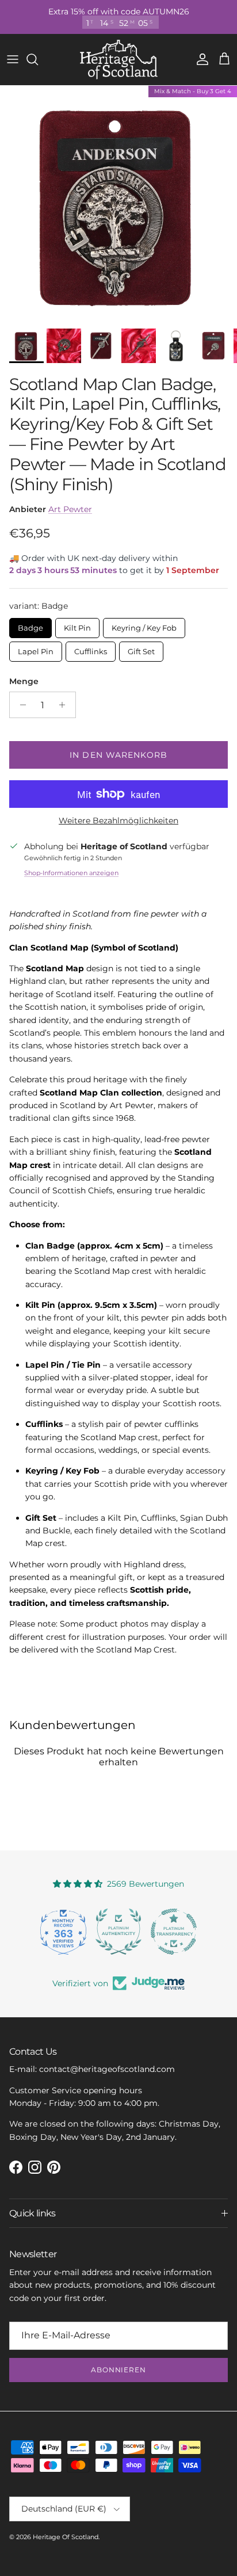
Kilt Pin (77, 625)
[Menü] (13, 59)
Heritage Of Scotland (66, 2537)
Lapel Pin (36, 649)
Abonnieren (119, 2370)
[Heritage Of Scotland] (119, 60)
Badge (30, 625)
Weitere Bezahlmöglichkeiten (118, 821)
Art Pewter (70, 509)
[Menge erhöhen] (65, 705)
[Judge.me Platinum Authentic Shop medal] (118, 1932)
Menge (24, 681)
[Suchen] (38, 59)
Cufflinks (91, 649)
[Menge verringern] (20, 705)
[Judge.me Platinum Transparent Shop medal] (174, 1932)
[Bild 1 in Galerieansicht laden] (118, 204)
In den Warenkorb (118, 755)
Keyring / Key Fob (144, 625)
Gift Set (141, 649)
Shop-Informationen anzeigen (71, 873)
